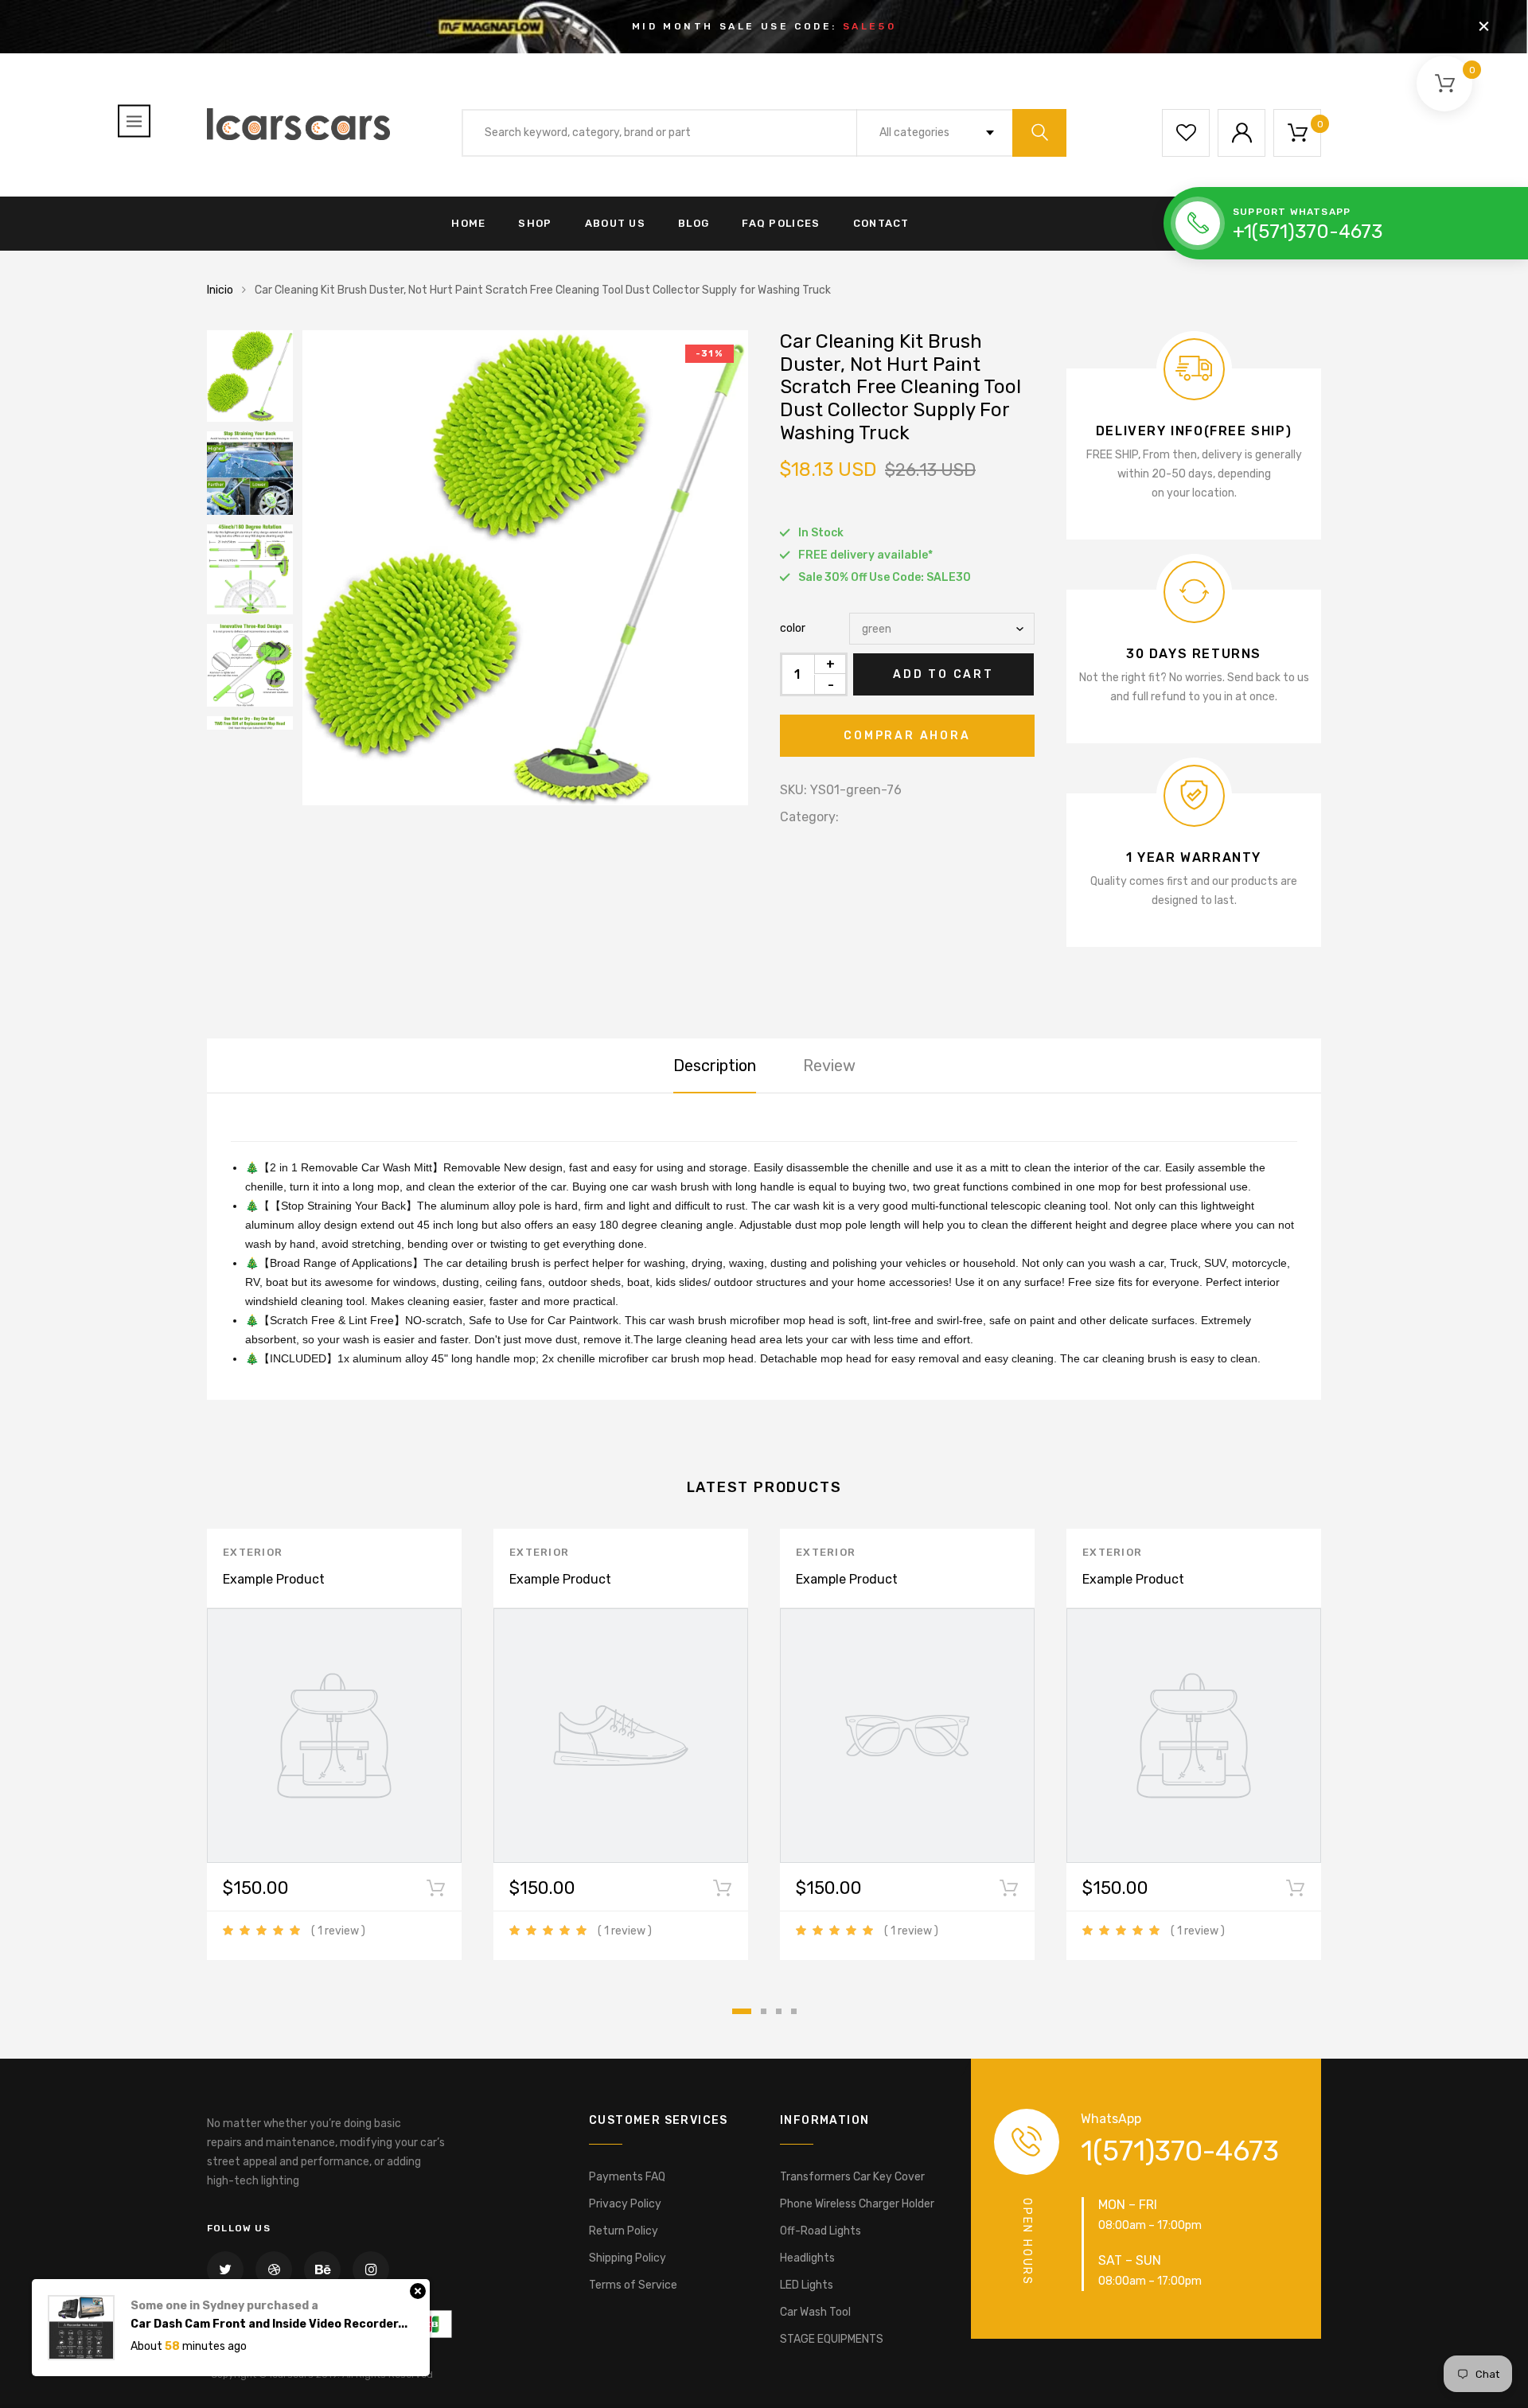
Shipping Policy (628, 2258)
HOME (468, 223)
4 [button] (794, 2011)
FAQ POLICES (781, 223)
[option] (525, 568)
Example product (274, 1579)
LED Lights (807, 2285)
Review (829, 1066)
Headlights (807, 2258)
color (793, 628)
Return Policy (624, 2231)
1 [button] (742, 2011)
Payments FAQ (627, 2177)
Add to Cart (943, 674)
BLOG (694, 223)
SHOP (535, 223)
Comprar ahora (907, 736)
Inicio (220, 290)
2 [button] (764, 2011)
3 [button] (779, 2011)
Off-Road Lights (821, 2231)
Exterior (253, 1552)
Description (715, 1066)
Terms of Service (633, 2285)
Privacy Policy (625, 2204)
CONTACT (881, 223)
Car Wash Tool (815, 2312)
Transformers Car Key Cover (852, 2177)
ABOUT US (615, 223)
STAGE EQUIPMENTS (832, 2339)
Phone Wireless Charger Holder (857, 2204)
